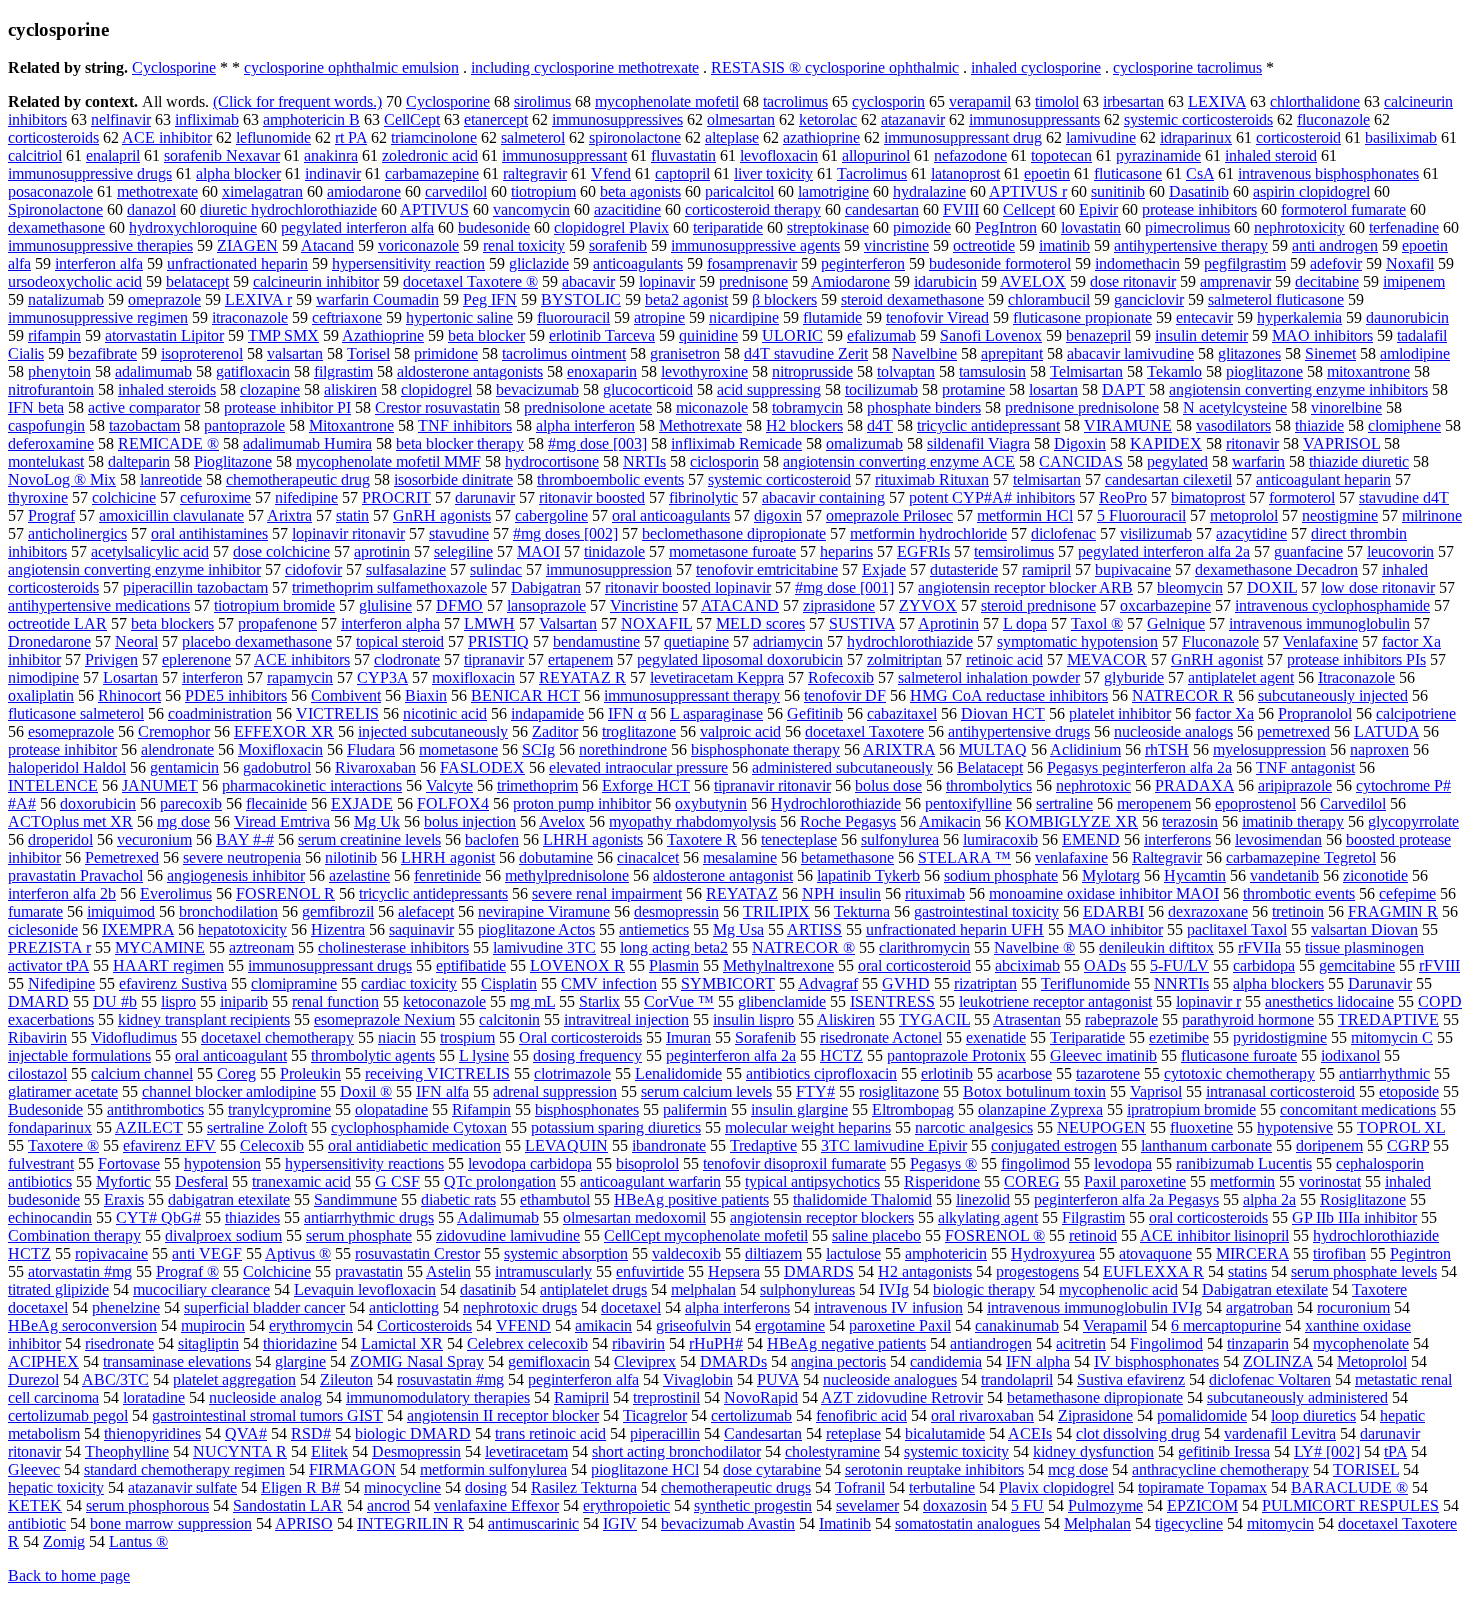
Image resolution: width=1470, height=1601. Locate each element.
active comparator (144, 407)
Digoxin (1080, 443)
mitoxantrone (1368, 371)
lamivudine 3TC (544, 947)
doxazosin (955, 1505)
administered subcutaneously (842, 767)
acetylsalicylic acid (150, 551)
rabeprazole (1121, 1019)
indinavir (333, 173)
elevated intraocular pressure (638, 767)
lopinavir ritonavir (348, 533)
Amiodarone (850, 281)
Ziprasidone (1095, 1415)
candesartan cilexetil (1168, 479)
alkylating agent (988, 1217)
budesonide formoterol (1000, 263)
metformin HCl (1025, 515)
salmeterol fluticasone (1276, 299)
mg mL (532, 1001)
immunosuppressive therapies (100, 245)
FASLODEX (482, 767)
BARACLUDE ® (1349, 1487)
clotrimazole (572, 1073)
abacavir (588, 281)
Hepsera (734, 1271)
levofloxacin (779, 155)
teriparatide (728, 227)
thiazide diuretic (1359, 461)
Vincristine (644, 605)
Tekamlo (1174, 371)
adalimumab (153, 371)
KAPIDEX (1166, 443)
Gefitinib (815, 713)
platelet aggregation (234, 1379)
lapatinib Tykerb (868, 875)
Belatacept (990, 767)
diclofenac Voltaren (1270, 1379)
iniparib (244, 1001)
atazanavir (913, 119)
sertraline (1064, 803)
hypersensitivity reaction (408, 263)
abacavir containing (823, 497)
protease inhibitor (62, 749)
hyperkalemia (1299, 317)
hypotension (222, 1163)
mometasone (458, 749)
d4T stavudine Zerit (806, 353)
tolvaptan (906, 371)
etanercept (496, 119)
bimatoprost (1208, 497)
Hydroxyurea (1053, 1253)
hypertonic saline (459, 317)
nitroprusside (812, 371)
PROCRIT (396, 497)
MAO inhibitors (1322, 335)
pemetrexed (1293, 731)
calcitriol (35, 155)
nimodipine (43, 677)
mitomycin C (1392, 1037)
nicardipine (744, 317)
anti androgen (1335, 245)
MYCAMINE (160, 947)
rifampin (54, 335)
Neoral (136, 641)
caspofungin (46, 425)
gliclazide (539, 263)
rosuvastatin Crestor (417, 1253)
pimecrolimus (1187, 227)
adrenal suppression (555, 1091)
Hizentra (338, 929)
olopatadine (391, 1109)
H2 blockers (804, 425)
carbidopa (1264, 965)
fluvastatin (683, 155)
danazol (151, 209)
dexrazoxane (1208, 911)
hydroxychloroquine (193, 227)
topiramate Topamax (1202, 1487)
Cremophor (174, 731)
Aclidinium (1085, 749)
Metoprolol (1372, 1361)
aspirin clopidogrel (1311, 191)
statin (352, 515)
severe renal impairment (607, 893)
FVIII (961, 209)
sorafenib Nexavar (222, 155)
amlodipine (1415, 353)
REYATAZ (742, 893)
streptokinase (828, 227)
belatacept (197, 281)
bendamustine (596, 641)
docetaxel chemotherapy (277, 1037)
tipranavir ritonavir (772, 785)
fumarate (35, 911)
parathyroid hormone (1248, 1019)
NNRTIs (1181, 983)
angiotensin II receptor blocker (503, 1415)
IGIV (620, 1523)
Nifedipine (61, 983)
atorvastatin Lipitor (164, 335)
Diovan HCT (1003, 713)
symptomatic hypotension (1077, 641)
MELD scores (760, 623)
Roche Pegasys (848, 821)
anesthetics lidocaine (1329, 1001)
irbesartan (1133, 101)
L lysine (484, 1055)
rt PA (351, 137)
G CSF (397, 1181)
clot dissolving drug (1138, 1433)
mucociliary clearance (201, 1289)
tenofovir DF (845, 695)
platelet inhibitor (1120, 713)
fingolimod (1035, 1163)
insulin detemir (1201, 335)
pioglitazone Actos (536, 929)
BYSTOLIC (581, 299)
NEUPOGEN (1101, 1127)
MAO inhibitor (1115, 929)
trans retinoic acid (550, 1433)
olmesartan (741, 119)
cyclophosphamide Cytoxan (419, 1127)
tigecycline (1189, 1523)
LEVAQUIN (566, 1145)
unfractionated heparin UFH (955, 929)
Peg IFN (490, 299)
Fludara (371, 749)
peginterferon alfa (583, 1379)
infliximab (207, 119)
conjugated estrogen (1054, 1145)
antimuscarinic (533, 1523)
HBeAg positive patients (691, 1199)
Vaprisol (1156, 1091)
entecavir (1204, 317)
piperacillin (665, 1433)
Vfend (611, 173)
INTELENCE (53, 785)
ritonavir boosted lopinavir (688, 587)
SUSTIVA (862, 623)
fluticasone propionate (1082, 317)
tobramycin (807, 407)
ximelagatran (262, 191)
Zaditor (555, 731)
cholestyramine (832, 1451)
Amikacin (950, 821)
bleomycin (1190, 587)
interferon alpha (390, 623)
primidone (446, 353)
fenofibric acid (861, 1415)
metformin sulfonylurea (493, 1469)
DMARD (38, 1001)
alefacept (426, 911)
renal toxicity (524, 245)
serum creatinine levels (369, 839)
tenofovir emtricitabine (767, 569)
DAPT (1123, 389)
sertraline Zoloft (257, 1127)
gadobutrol (277, 767)
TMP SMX (283, 335)
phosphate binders (924, 407)
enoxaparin (602, 371)
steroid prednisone (1038, 605)
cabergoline (551, 515)
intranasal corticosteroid (1280, 1091)
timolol (1057, 101)
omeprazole (164, 299)
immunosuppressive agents (755, 245)
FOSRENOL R (285, 893)
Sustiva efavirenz (1131, 1379)
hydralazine (929, 191)
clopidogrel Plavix (611, 227)
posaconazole (50, 191)
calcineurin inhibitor (316, 281)
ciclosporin (724, 461)
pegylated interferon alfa (357, 227)
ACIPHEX (43, 1361)
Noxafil (1410, 263)
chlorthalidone (1315, 101)
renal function (335, 1001)
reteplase (853, 1433)
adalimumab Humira (307, 443)
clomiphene (1404, 425)
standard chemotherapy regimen (184, 1469)
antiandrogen (991, 1343)
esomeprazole (71, 731)
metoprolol (1244, 515)
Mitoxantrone (351, 425)
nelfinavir (121, 119)
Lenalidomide (678, 1073)
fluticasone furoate (1239, 1055)
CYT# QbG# (158, 1217)
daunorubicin (1407, 317)
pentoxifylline (968, 803)
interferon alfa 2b (62, 893)
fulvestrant (41, 1163)
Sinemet (1330, 353)
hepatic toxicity (56, 1487)
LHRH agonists (593, 839)
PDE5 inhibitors (236, 695)
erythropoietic (626, 1505)
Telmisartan (1086, 371)
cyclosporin (888, 101)
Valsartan (568, 623)
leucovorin (1400, 551)
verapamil (980, 101)
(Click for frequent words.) (297, 101)
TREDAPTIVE (1388, 1019)
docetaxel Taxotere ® (470, 281)
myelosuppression (1269, 749)
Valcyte (449, 785)
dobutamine (556, 857)
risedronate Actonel (881, 1037)
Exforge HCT (646, 785)
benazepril (1098, 335)
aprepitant (1012, 353)
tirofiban (1339, 1253)
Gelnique (1176, 623)
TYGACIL (934, 1019)
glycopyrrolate (1413, 821)
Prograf (51, 515)
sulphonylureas (807, 1289)
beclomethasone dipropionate (734, 533)
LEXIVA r (258, 299)
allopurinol (876, 155)
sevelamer (867, 1505)
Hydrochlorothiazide (836, 803)
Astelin (448, 1271)
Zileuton (346, 1379)
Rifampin (481, 1109)
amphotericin (946, 1253)
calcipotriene (1416, 713)
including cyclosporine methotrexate (585, 67)
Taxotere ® (63, 1145)
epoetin (1047, 173)
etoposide (1409, 1091)
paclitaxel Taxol (1237, 929)
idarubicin (945, 281)
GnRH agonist (1217, 659)
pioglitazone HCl (645, 1469)
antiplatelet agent (1241, 677)
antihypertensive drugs (1019, 731)
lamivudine (1101, 137)
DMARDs (733, 1361)
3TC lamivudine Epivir (894, 1145)
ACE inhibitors (302, 659)
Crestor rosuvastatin (437, 407)
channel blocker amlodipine (229, 1091)
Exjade (884, 569)
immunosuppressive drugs (90, 173)
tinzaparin (1258, 1343)
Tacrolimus (872, 173)
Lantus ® (138, 1541)
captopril (682, 173)
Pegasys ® (943, 1163)
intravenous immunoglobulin (1319, 623)
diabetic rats (458, 1199)
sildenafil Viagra (978, 443)
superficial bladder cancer (264, 1307)
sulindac (496, 569)
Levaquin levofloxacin (365, 1289)
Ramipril (581, 1397)
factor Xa (1224, 713)
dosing (486, 1487)
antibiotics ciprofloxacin (821, 1073)
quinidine (708, 335)
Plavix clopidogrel (1056, 1487)
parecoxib (191, 803)
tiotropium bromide (274, 605)
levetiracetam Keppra (717, 677)
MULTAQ (993, 749)
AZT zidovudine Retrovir (902, 1397)
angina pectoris (838, 1361)
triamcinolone (434, 137)
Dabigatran (546, 587)
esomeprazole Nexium (384, 1019)
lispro (178, 1001)
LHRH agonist (448, 857)
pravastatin (369, 1271)
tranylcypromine (279, 1109)
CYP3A (382, 677)
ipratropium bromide (1191, 1109)
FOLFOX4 (453, 803)
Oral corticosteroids (580, 1037)
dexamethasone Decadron (1276, 569)
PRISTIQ (498, 641)
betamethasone (847, 857)
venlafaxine (1071, 857)
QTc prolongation (500, 1181)
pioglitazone (1264, 371)
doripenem (1329, 1145)
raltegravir (535, 173)
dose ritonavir (1133, 281)
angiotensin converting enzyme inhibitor (134, 569)
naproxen (1379, 749)
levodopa (1123, 1163)
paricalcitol (739, 191)
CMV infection (609, 983)
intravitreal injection (626, 1019)
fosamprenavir (752, 263)
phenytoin (59, 371)
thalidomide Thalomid (862, 1199)
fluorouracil (573, 317)
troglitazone (639, 731)
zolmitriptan (904, 659)
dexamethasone (56, 227)
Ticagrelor (655, 1415)
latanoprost (965, 173)
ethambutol (555, 1199)
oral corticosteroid (914, 965)
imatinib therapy (1293, 821)
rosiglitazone (899, 1091)
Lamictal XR (402, 1343)
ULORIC (792, 335)
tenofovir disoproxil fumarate (794, 1163)
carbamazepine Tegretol (1301, 857)
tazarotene (1108, 1073)
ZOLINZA (1278, 1361)
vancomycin (531, 209)
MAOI (538, 551)
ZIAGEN (247, 245)
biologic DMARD (413, 1433)
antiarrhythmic (1384, 1073)
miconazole (712, 407)
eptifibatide (471, 965)
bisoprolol (647, 1163)
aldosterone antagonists (470, 371)
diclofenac (1063, 533)
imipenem (1414, 281)
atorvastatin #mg (80, 1271)
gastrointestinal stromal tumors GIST (267, 1415)
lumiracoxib (1000, 839)
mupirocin (213, 1325)
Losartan (130, 677)
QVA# (246, 1433)
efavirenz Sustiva (173, 983)
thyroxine (38, 497)
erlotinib (947, 1073)
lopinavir (667, 281)
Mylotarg (1111, 875)
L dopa (1025, 623)
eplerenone (196, 659)
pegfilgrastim (1245, 263)
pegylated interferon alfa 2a (1164, 551)
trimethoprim (537, 785)
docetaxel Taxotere (864, 731)
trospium (467, 1037)
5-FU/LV (1179, 965)
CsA (1200, 173)
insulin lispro (753, 1019)
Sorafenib (765, 1037)
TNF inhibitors (465, 425)
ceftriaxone (347, 317)
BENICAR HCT (525, 695)
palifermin (695, 1109)
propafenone (277, 623)
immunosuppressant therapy (692, 695)
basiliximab (1401, 137)
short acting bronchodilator (676, 1451)
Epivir (1098, 209)
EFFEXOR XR (284, 731)
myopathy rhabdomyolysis (692, 821)
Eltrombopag (913, 1109)
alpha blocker (238, 173)
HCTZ (841, 1055)
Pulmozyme (1105, 1505)
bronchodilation (228, 911)
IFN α (627, 713)
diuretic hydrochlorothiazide (288, 209)
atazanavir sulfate (182, 1487)
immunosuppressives (617, 119)
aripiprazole (1295, 785)
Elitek (329, 1451)
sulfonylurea (900, 839)
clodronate (407, 659)
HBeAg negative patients (846, 1343)
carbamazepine (432, 173)
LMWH (489, 623)
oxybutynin (711, 803)
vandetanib (1284, 875)
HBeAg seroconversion (82, 1325)
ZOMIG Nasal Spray (417, 1361)
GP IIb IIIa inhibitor (1354, 1217)
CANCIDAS (1081, 461)
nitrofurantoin (51, 389)
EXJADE (362, 803)
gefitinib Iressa (1224, 1451)
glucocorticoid (648, 389)
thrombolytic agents (373, 1055)
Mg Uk (377, 821)
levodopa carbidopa (530, 1163)
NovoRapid (761, 1397)
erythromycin (311, 1325)
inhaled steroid (1271, 155)
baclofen (492, 839)
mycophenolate (1361, 1343)
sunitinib (1118, 191)
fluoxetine (1201, 1127)
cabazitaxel (902, 713)
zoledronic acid (430, 155)
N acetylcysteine (1235, 407)
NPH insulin (841, 893)
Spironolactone (55, 209)
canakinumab (1017, 1325)
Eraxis (124, 1199)
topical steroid (400, 641)
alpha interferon (585, 425)
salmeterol (533, 137)
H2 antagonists (925, 1271)
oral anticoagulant (231, 1055)
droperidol (60, 839)
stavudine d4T (1404, 497)
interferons (1177, 839)
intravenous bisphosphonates (1328, 173)
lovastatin (1091, 227)
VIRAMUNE (1128, 425)
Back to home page (69, 1575)
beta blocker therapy (460, 443)
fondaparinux (50, 1127)
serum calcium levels (706, 1091)
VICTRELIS (337, 713)
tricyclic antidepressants (433, 893)
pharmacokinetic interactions (312, 785)
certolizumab (751, 1415)
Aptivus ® (298, 1253)
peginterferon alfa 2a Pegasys (1126, 1199)
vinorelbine (1346, 407)
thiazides (252, 1217)
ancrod (388, 1505)
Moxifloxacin (280, 749)
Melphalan (1097, 1523)
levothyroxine (704, 371)
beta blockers (172, 623)
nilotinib (351, 857)
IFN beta (36, 407)
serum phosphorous (147, 1505)
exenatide (996, 1037)
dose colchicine (281, 551)
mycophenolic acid (1118, 1289)
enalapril (113, 155)
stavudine (459, 533)
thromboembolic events (610, 479)
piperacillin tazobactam (195, 587)
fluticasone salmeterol (76, 713)
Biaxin (426, 695)
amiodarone (364, 191)
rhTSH (1167, 749)
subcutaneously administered (1297, 1397)
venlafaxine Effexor (496, 1505)
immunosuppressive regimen (98, 317)
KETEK (35, 1505)
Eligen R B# (300, 1487)
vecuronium (154, 839)
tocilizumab (881, 389)
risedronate (119, 1343)
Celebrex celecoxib (527, 1343)
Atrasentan (1027, 1019)
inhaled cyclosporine (1036, 67)
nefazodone (970, 155)
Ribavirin (37, 1037)
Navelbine (924, 353)
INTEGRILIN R (410, 1523)
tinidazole (614, 551)
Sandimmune (355, 1199)
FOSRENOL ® (995, 1235)
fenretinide (447, 875)
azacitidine (627, 209)
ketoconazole (444, 1001)
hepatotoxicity (242, 929)
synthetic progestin (753, 1505)
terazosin (1190, 821)
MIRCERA (1252, 1253)
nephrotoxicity (1299, 227)
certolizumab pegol (68, 1415)
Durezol (33, 1379)
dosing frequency (587, 1055)
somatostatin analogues (967, 1523)
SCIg (538, 749)
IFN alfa (442, 1091)
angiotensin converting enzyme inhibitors (1298, 389)
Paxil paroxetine (1135, 1181)
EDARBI (1113, 911)
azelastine (359, 875)
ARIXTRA (899, 749)
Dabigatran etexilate (1265, 1289)
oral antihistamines (209, 533)
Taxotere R (702, 839)
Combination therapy (74, 1235)
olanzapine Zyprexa (1040, 1109)
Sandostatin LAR (288, 1505)
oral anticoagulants (671, 515)
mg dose (183, 821)
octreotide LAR (57, 623)
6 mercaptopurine (1226, 1325)
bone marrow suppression (171, 1523)
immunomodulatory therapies (438, 1397)
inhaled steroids (167, 389)
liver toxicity (773, 173)
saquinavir (421, 929)
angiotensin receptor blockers (822, 1217)
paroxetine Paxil (900, 1325)
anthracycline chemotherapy (1220, 1469)
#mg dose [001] (844, 587)
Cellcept (1029, 209)
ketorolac (828, 119)
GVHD (906, 983)
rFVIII (1439, 965)
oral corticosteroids (1208, 1217)
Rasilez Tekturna (584, 1487)
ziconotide (1375, 875)
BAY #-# (245, 839)
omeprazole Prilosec (889, 515)
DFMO (459, 605)
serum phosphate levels (1364, 1271)
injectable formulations (79, 1055)
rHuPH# (716, 1343)
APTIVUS (434, 209)
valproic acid (740, 731)
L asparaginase (716, 713)
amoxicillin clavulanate (171, 515)
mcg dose (1078, 1469)
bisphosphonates (587, 1109)
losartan (1053, 389)
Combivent (346, 695)
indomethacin (1137, 263)
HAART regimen (168, 965)
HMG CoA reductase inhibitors (1009, 695)
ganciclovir (1149, 299)
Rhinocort (129, 695)
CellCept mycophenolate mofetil (706, 1235)
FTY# (815, 1091)
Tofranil (860, 1487)
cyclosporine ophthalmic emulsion (351, 67)
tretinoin (1298, 911)
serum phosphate (359, 1235)
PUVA (778, 1379)
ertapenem (580, 659)
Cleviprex (645, 1361)
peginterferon (863, 263)
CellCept (412, 119)
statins (1247, 1271)
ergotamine (790, 1325)
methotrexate (157, 191)
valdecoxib (686, 1253)
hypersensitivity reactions (364, 1163)
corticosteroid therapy (753, 209)
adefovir (1336, 263)
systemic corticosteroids (1198, 119)
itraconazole (250, 317)
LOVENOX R (577, 965)
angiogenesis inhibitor (236, 875)
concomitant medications (1358, 1109)
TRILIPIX (776, 911)
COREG (1032, 1181)
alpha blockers (1278, 983)
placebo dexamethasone (257, 641)
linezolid (983, 1199)
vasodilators (1233, 425)
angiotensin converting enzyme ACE (899, 461)
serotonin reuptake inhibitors (934, 1469)
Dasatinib (1199, 191)
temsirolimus (1014, 551)
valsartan (295, 353)
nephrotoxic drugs (520, 1307)
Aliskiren (846, 1019)
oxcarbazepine (1165, 605)
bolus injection (470, 821)
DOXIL (1272, 587)
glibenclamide (782, 1001)
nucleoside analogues (890, 1379)
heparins (846, 551)
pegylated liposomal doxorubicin (740, 659)
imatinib (1064, 245)
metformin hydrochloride (928, 533)
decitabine (1327, 281)
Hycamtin (1195, 875)
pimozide (922, 227)
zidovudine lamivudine (508, 1235)
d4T (880, 425)
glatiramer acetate (63, 1091)
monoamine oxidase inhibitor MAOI (1104, 893)
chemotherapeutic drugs (736, 1487)
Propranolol (1315, 713)
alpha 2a (1269, 1199)
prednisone (753, 281)
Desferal (201, 1181)
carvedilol (456, 191)
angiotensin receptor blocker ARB (1025, 587)
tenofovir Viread (937, 317)
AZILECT (149, 1127)
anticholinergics (77, 533)
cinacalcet (648, 857)
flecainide (276, 803)
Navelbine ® (1034, 947)
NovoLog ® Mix (62, 479)
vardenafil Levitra (1280, 1433)
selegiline (463, 551)
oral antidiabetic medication (414, 1145)
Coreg (236, 1073)
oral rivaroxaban (982, 1415)
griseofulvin (693, 1325)
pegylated (1177, 461)
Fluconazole (1220, 641)
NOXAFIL (656, 623)
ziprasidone (839, 605)
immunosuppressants (1034, 119)
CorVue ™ (679, 1001)
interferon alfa (99, 263)
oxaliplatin (41, 695)
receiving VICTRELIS (437, 1073)
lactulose (853, 1253)
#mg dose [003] (597, 443)
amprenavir (1235, 281)
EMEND (1091, 839)
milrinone (1432, 515)
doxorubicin (98, 803)
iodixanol (1350, 1055)
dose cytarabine (772, 1469)
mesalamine (740, 857)
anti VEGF (207, 1253)
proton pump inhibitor (582, 803)
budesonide (494, 227)
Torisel (368, 353)
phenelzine (126, 1307)
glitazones (1249, 353)
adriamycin (788, 641)
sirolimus (542, 101)
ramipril (1046, 569)
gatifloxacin (253, 371)
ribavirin (638, 1343)
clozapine (270, 389)
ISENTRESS (892, 1001)
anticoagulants (638, 263)
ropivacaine (111, 1253)
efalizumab (881, 335)
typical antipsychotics (812, 1181)
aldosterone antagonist (723, 875)
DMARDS (819, 1271)
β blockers (784, 299)
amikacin (603, 1325)
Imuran (688, 1037)
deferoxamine (51, 443)
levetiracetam (526, 1451)
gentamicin (184, 767)
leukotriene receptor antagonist (1055, 1001)
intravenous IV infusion (888, 1307)
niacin (397, 1037)
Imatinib (845, 1523)
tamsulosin (992, 371)
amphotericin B (311, 119)
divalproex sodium (223, 1235)
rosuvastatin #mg (450, 1379)
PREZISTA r (49, 947)
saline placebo (876, 1235)
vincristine (896, 245)
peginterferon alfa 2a (731, 1055)
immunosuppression (609, 569)
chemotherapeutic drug (298, 479)
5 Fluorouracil (1141, 515)
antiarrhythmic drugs (369, 1217)
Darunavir (1380, 983)
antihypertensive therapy (1191, 245)
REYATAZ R (582, 677)
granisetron (685, 353)
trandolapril (1017, 1379)
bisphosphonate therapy (765, 749)
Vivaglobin (698, 1379)
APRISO (304, 1523)
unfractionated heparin (237, 263)
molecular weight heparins (808, 1127)
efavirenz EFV (169, 1145)
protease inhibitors (1199, 209)
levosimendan (1278, 839)
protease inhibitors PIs (1356, 659)
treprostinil (666, 1397)
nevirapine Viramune (544, 911)
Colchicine (277, 1271)
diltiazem (773, 1253)
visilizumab (1156, 533)
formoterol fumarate (1343, 209)
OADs (1105, 965)
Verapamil (1115, 1325)
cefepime (1407, 893)
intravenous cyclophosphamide (1332, 605)
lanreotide (171, 479)
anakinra (331, 155)
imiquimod (121, 911)
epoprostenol (1255, 803)
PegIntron (1006, 227)
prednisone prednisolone (1082, 407)
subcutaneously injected (1333, 695)
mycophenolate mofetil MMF (388, 461)
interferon (212, 677)
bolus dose (888, 785)
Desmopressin (416, 1451)
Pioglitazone (233, 461)
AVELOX (1033, 281)
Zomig (64, 1541)
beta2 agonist (686, 299)
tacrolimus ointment (564, 353)
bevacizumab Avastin (728, 1523)
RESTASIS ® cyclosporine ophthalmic (835, 67)
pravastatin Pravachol (75, 875)
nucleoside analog (265, 1397)
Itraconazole (1356, 677)
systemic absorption (566, 1253)
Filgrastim (1093, 1217)
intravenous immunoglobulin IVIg (1094, 1307)
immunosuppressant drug (963, 137)
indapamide (547, 713)
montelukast (46, 461)
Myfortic (123, 1181)
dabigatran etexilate (229, 1199)
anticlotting (404, 1307)
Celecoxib (272, 1145)
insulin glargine (799, 1109)
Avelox (562, 821)
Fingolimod (1166, 1343)
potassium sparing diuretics (616, 1127)
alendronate (177, 749)
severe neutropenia (242, 857)
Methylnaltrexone (778, 965)
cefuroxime (215, 497)
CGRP (1408, 1145)
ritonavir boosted (592, 497)
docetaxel (631, 1307)
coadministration (220, 713)
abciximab (1027, 965)
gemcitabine (1357, 965)
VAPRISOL (1341, 443)
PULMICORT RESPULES (1350, 1505)
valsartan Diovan (1364, 929)
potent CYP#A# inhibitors (992, 497)
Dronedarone (49, 641)
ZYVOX (928, 605)
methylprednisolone (567, 875)
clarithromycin (924, 947)
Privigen (111, 659)
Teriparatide (1087, 1037)
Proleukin (310, 1073)
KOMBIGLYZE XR (1071, 821)
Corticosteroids (424, 1325)
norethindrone (623, 749)
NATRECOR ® (803, 947)
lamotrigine (833, 191)
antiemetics (654, 929)
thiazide (1319, 425)
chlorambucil (1049, 299)
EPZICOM (1202, 1505)
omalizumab (864, 443)
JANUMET (160, 785)
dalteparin (139, 461)
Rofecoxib (841, 677)
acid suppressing (769, 389)
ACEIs (1030, 1433)
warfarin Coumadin (377, 299)
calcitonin (509, 1019)
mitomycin (1280, 1523)
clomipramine (294, 983)
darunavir (485, 497)
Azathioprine (383, 335)
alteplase (732, 137)
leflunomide (273, 137)
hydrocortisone (552, 461)
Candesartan (763, 1433)
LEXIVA (1217, 101)
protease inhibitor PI (287, 407)
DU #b (115, 1001)
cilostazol (37, 1073)
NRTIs (644, 461)
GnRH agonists (442, 515)
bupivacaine (1133, 569)
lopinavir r (1208, 1001)
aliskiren (350, 389)
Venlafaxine (1320, 641)
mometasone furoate (732, 551)
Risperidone (942, 1181)
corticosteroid (1298, 137)
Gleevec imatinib (1103, 1055)
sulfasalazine (406, 569)
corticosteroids (53, 137)
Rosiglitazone (1363, 1199)
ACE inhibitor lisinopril (1214, 1235)
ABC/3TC (115, 1379)
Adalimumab (498, 1217)
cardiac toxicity (409, 983)
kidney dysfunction (1093, 1451)
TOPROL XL (1401, 1127)
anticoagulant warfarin (650, 1181)
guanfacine (1308, 551)
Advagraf (828, 983)
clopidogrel (436, 389)
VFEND (523, 1325)
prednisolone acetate (588, 407)
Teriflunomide (1085, 983)
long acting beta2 (674, 947)
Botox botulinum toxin (1034, 1091)
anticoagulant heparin (1323, 479)
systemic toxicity (956, 1451)
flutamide (832, 317)
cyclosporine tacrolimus (1187, 67)
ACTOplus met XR (70, 821)
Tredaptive (763, 1145)
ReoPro (1123, 497)
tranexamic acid (301, 1181)
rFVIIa (1259, 947)
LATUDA (1386, 731)
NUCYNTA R (240, 1451)
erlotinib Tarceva (602, 335)
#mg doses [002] (565, 533)
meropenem (1154, 803)
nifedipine (306, 497)
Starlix (599, 1001)
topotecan (1061, 155)
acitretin (1081, 1343)
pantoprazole (244, 425)
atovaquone (1155, 1253)
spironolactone (635, 137)
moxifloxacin (473, 677)
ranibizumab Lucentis (1244, 1163)
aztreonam (261, 947)
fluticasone (1128, 173)
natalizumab (66, 299)
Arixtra (289, 515)
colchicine (124, 497)
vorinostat (1330, 1181)
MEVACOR (1107, 659)
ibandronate (669, 1145)
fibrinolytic (703, 497)
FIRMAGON (352, 1469)
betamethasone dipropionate (1095, 1397)
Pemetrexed (122, 857)
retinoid (1093, 1235)
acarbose (1024, 1073)
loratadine (154, 1397)
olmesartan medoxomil (634, 1217)
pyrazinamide (1158, 155)
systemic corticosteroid (779, 479)
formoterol (1302, 497)
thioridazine (300, 1343)
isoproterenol (202, 353)
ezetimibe (1179, 1037)
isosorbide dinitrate (453, 479)
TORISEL (1366, 1469)
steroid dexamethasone (912, 299)
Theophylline (127, 1451)
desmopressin (676, 911)
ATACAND (740, 605)
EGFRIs (923, 551)
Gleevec (34, 1469)
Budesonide (45, 1109)
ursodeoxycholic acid (75, 281)
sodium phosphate (1001, 875)
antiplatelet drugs (593, 1289)
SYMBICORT (728, 983)
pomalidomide (1202, 1415)
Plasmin (674, 965)
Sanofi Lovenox (991, 335)
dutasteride (964, 569)
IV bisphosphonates (1156, 1361)
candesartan (882, 209)
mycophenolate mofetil (667, 101)
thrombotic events (1299, 893)
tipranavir (494, 659)
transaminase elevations (177, 1361)
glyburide (1134, 677)
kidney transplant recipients (204, 1019)
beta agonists (640, 191)
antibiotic (37, 1523)
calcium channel (142, 1073)
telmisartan (1047, 479)
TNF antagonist (1305, 767)
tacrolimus (795, 101)
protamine (973, 389)
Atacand (327, 245)
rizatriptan (985, 983)
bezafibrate (102, 353)
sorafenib (618, 245)
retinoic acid (1004, 659)
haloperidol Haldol (67, 767)
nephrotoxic (1093, 785)
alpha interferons (737, 1307)
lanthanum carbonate (1206, 1145)
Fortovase (129, 1163)
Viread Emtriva (282, 821)
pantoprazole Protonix (956, 1055)
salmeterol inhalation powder (989, 677)
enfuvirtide (650, 1271)
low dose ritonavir (1378, 587)
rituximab (935, 893)
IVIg (894, 1289)
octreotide (984, 245)
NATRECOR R (1183, 695)
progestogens (1037, 1271)
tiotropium (543, 191)
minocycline (402, 1487)
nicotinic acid (445, 713)
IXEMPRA (138, 929)
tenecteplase (799, 839)
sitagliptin (208, 1343)
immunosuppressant (564, 155)
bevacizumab (537, 389)
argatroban (1259, 1307)
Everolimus (176, 893)
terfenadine (1404, 227)
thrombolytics (989, 785)
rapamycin (300, 677)
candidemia (946, 1361)
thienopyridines (152, 1433)
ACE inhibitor (167, 137)
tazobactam (144, 425)
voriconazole (418, 245)
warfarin (1258, 461)
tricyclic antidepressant (988, 425)
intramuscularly (543, 1271)
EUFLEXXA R (1153, 1271)
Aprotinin (948, 623)
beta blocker (486, 335)
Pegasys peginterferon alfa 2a (1139, 767)
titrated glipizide (58, 1289)
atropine (659, 317)
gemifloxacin (549, 1361)
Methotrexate (700, 425)
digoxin (778, 515)
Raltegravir (1167, 857)
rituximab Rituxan (932, 479)
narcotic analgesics (974, 1127)
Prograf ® (187, 1271)
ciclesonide (43, 929)
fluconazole (1333, 119)
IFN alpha (1038, 1361)
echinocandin (50, 1217)
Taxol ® (1097, 623)
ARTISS (814, 929)
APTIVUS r (1028, 191)
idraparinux (1196, 137)
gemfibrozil (338, 911)
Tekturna (862, 911)
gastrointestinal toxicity (986, 911)
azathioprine (821, 137)
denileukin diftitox (1156, 947)
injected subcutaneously (433, 731)
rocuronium (1353, 1307)
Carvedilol (1353, 803)
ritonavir (1252, 443)
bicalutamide (945, 1433)
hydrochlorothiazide (910, 641)
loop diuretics (1313, 1415)
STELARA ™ (964, 857)
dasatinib (488, 1289)
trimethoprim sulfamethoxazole (389, 587)
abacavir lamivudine (1130, 353)
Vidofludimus (134, 1037)
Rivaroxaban (375, 767)
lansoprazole (546, 605)
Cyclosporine (174, 67)
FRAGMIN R (1393, 911)
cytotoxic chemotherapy (1239, 1073)
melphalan (703, 1289)
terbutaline (942, 1487)
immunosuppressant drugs (330, 965)
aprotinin (382, 551)
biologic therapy (984, 1289)
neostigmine (1340, 515)
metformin (1242, 1181)
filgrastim (343, 371)
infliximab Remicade (736, 443)
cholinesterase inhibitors (393, 947)
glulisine (385, 605)
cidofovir (313, 569)
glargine (300, 1361)
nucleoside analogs (1173, 731)
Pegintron (1420, 1253)
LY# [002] (1327, 1451)
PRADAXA (1194, 785)
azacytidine (1251, 533)
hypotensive (1295, 1127)
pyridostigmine (1280, 1037)
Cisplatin (509, 983)
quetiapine (696, 641)
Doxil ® (366, 1091)
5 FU (1027, 1505)
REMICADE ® (168, 443)
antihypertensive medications (99, 605)
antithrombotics (155, 1109)
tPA (1395, 1451)
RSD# (311, 1433)
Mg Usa (738, 929)
